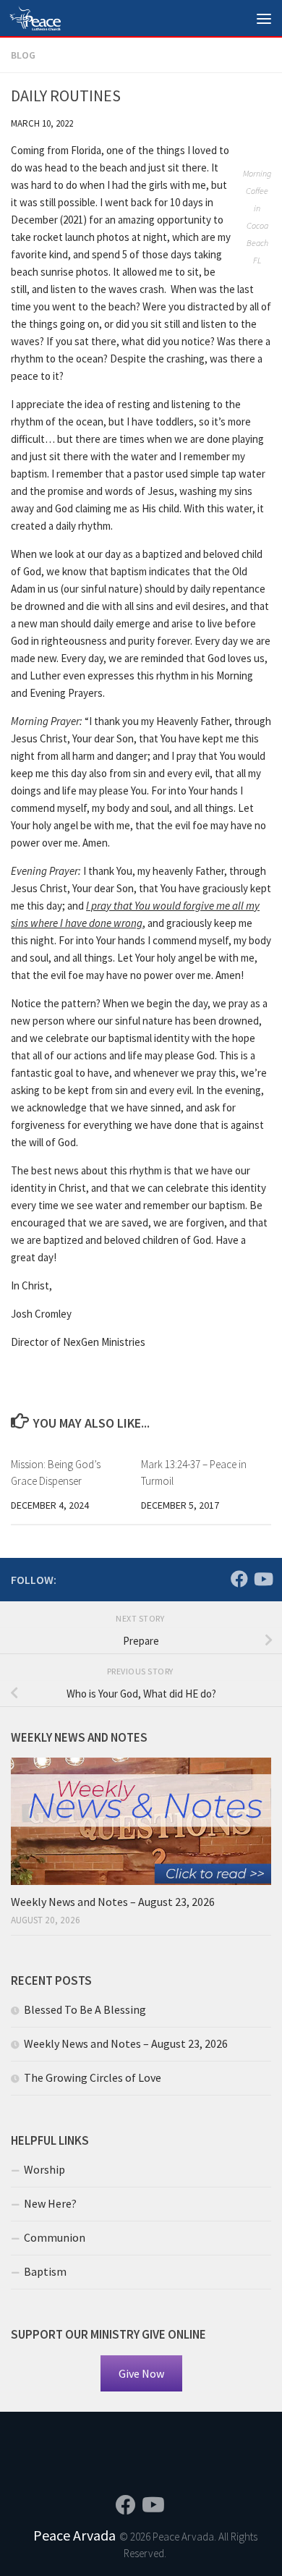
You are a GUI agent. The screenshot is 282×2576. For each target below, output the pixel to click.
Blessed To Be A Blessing (85, 2009)
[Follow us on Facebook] (239, 1579)
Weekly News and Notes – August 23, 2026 (113, 1902)
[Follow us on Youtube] (262, 1579)
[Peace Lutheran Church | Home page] (43, 18)
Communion (55, 2237)
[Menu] (264, 18)
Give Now (141, 2373)
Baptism (45, 2271)
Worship (44, 2169)
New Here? (50, 2203)
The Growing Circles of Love (93, 2077)
